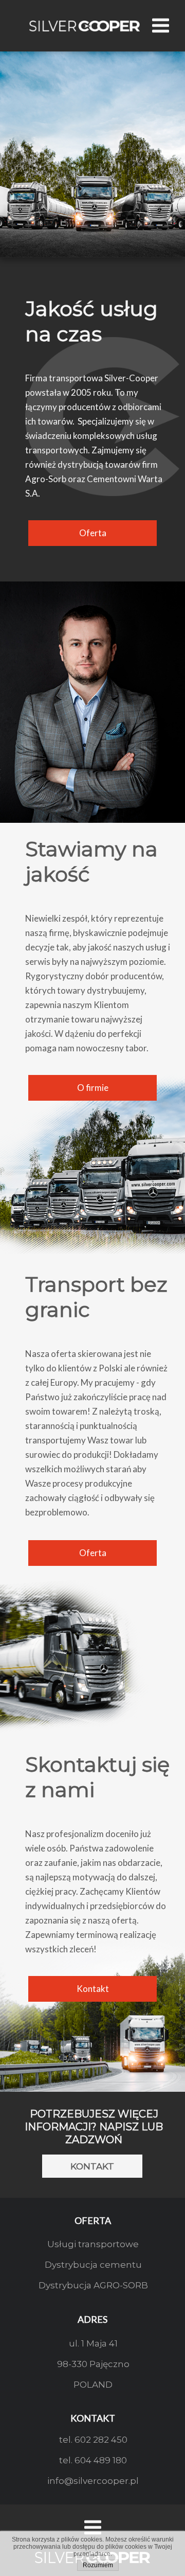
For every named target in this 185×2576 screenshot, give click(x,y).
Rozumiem (98, 2565)
